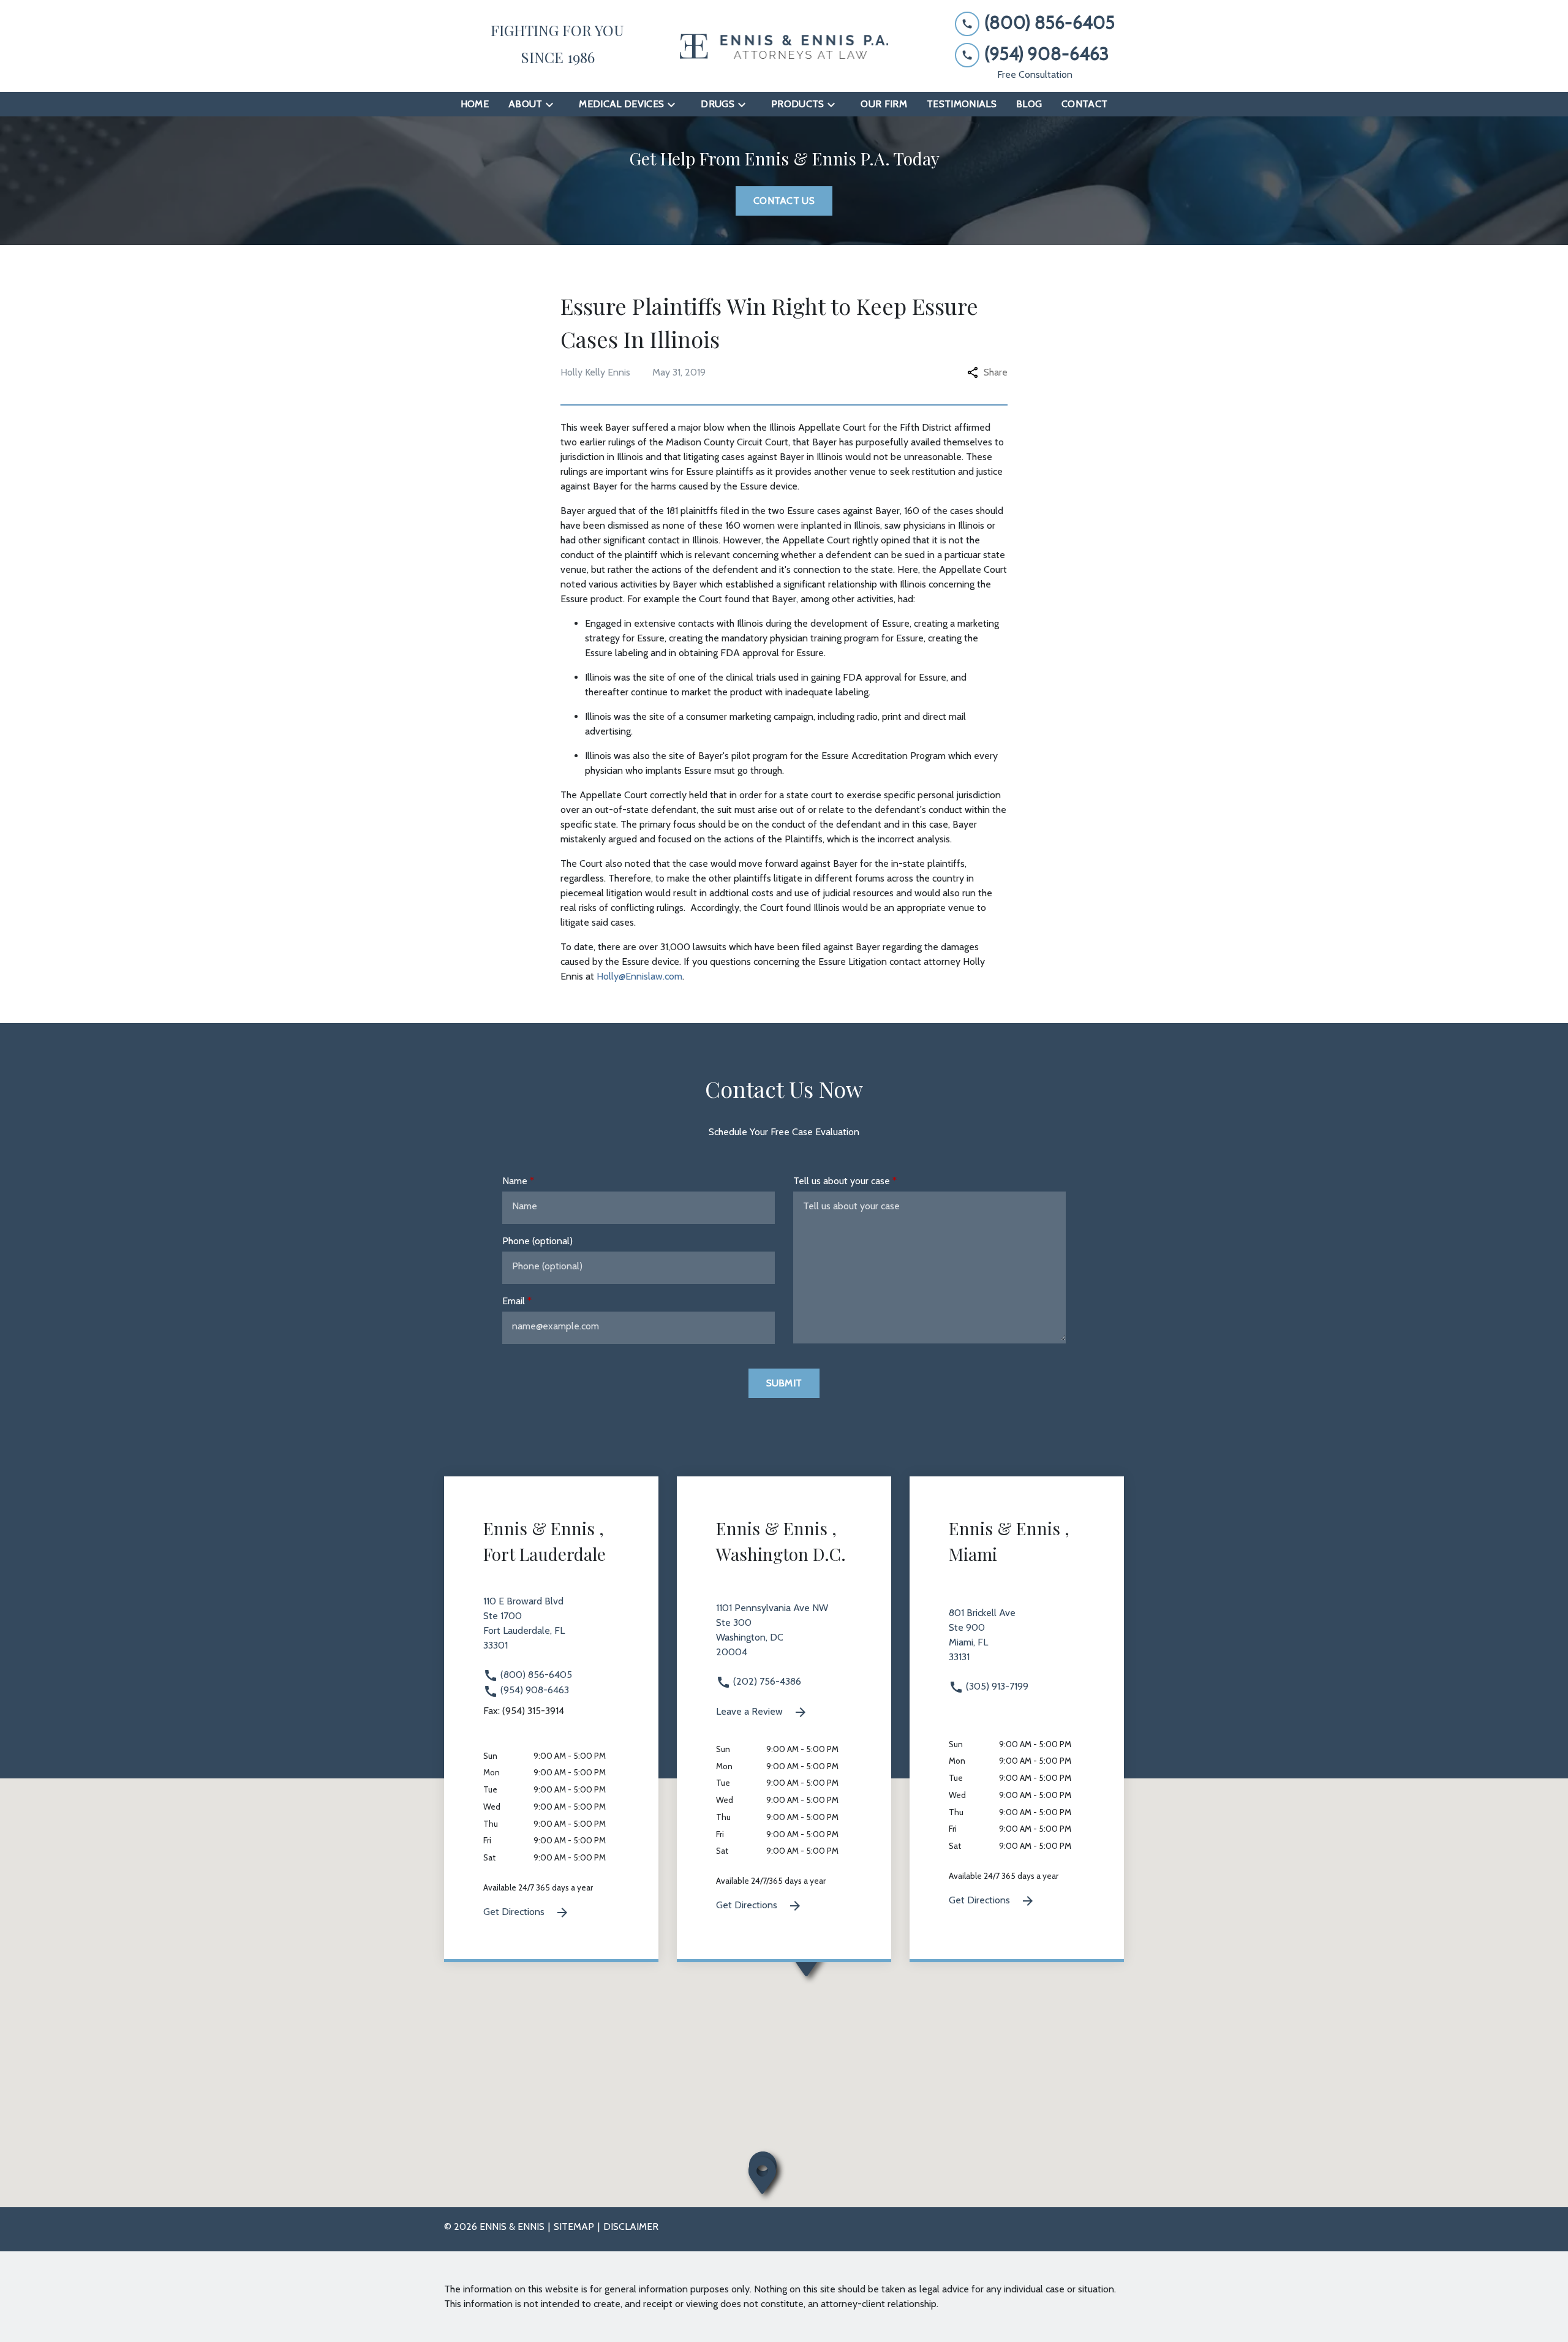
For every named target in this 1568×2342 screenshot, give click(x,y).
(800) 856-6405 (535, 1675)
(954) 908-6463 (533, 1690)
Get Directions (515, 1912)
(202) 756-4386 (766, 1681)
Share (996, 372)
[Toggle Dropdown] (553, 104)
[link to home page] (784, 46)
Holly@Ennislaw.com (639, 976)
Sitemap (574, 2227)
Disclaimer (631, 2227)
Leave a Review (751, 1711)
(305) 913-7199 (996, 1686)
